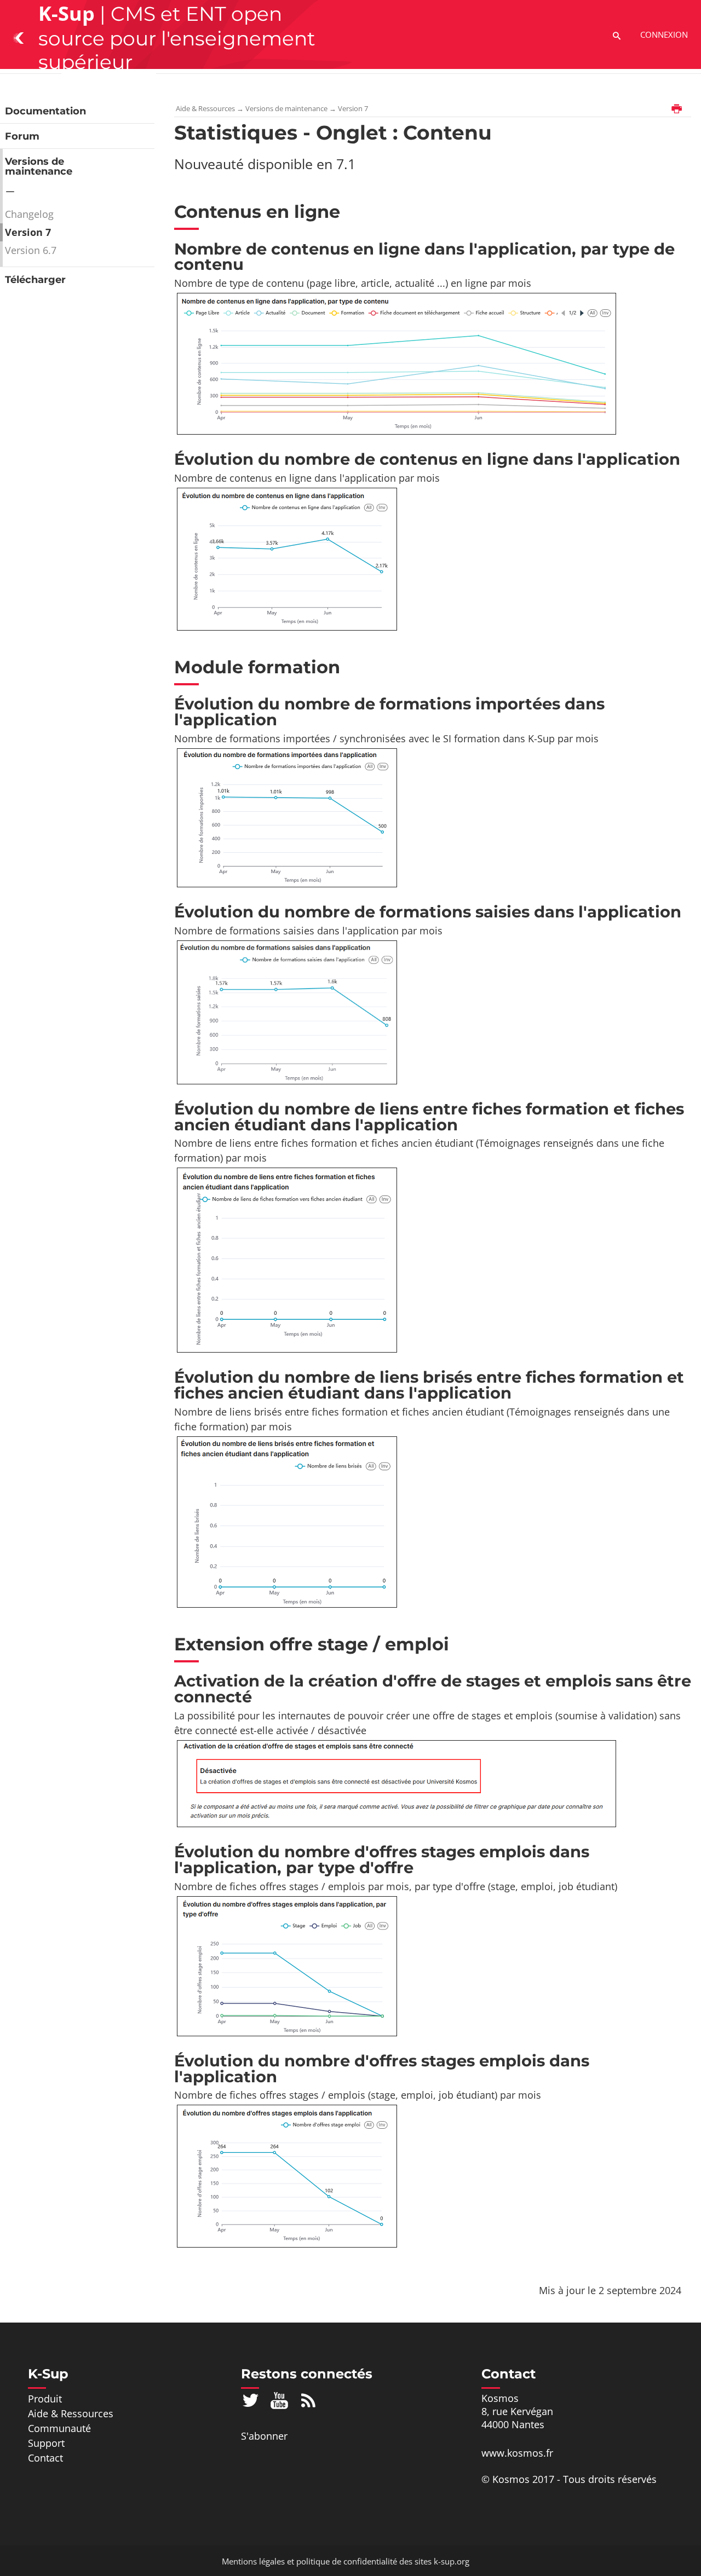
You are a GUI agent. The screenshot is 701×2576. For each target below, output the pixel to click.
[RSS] (309, 2400)
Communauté (202, 86)
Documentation (45, 111)
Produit (33, 86)
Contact (319, 86)
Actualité (372, 86)
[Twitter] (251, 2400)
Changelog (29, 214)
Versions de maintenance (39, 166)
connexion (664, 34)
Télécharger (35, 280)
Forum (22, 136)
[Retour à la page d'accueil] (19, 37)
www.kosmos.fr (517, 2453)
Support (268, 86)
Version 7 (28, 232)
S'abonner (264, 2436)
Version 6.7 (31, 250)
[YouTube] (280, 2400)
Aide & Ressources (109, 86)
